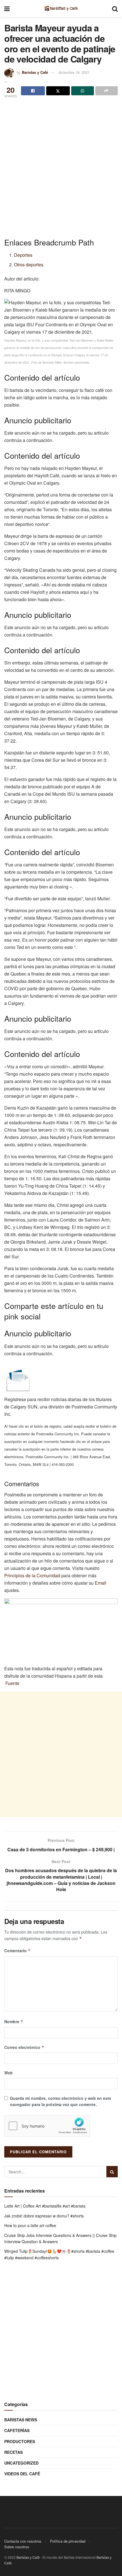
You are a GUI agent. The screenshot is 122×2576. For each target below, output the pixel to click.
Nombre (14, 2021)
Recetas (13, 2452)
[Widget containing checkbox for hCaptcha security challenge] (47, 2126)
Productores (20, 2441)
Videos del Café (22, 2474)
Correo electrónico (24, 2047)
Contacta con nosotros (23, 2541)
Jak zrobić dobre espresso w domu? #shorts (44, 2216)
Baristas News (21, 2420)
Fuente (12, 1683)
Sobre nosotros (17, 2547)
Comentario (17, 1951)
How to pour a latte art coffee (30, 2225)
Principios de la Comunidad (32, 1575)
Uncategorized (21, 2463)
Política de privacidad (68, 2541)
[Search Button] (112, 2172)
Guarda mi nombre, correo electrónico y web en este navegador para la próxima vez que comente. (61, 2101)
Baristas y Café (35, 72)
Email (101, 1583)
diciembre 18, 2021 (74, 72)
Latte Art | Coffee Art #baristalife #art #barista (45, 2206)
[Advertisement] (61, 163)
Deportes (23, 255)
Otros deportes (29, 265)
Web (9, 2073)
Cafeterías (17, 2430)
